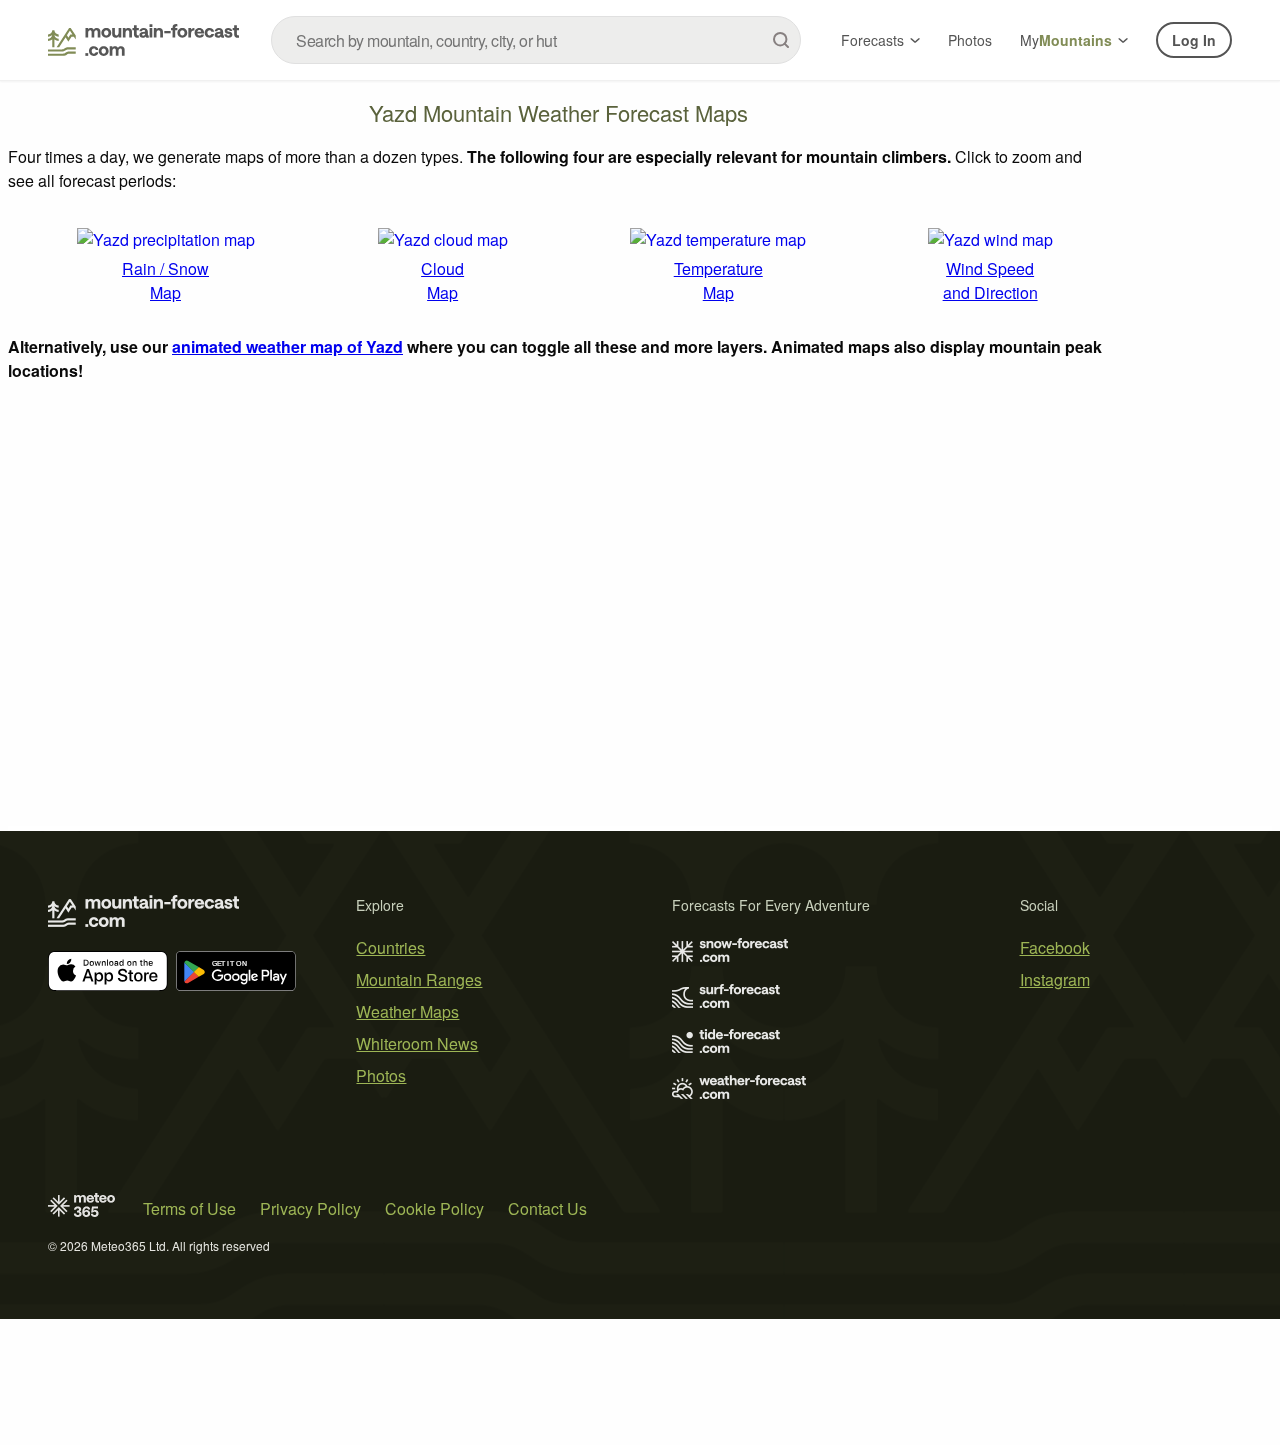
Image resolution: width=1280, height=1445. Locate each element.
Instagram (1055, 979)
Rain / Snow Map (165, 280)
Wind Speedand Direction (990, 280)
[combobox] (536, 40)
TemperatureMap (718, 280)
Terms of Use (189, 1208)
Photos (970, 40)
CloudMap (442, 280)
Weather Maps (407, 1011)
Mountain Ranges (419, 979)
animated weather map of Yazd (287, 346)
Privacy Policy (310, 1208)
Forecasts (872, 40)
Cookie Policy (434, 1208)
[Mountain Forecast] (143, 40)
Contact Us (547, 1208)
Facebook (1055, 947)
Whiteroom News (417, 1043)
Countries (390, 947)
